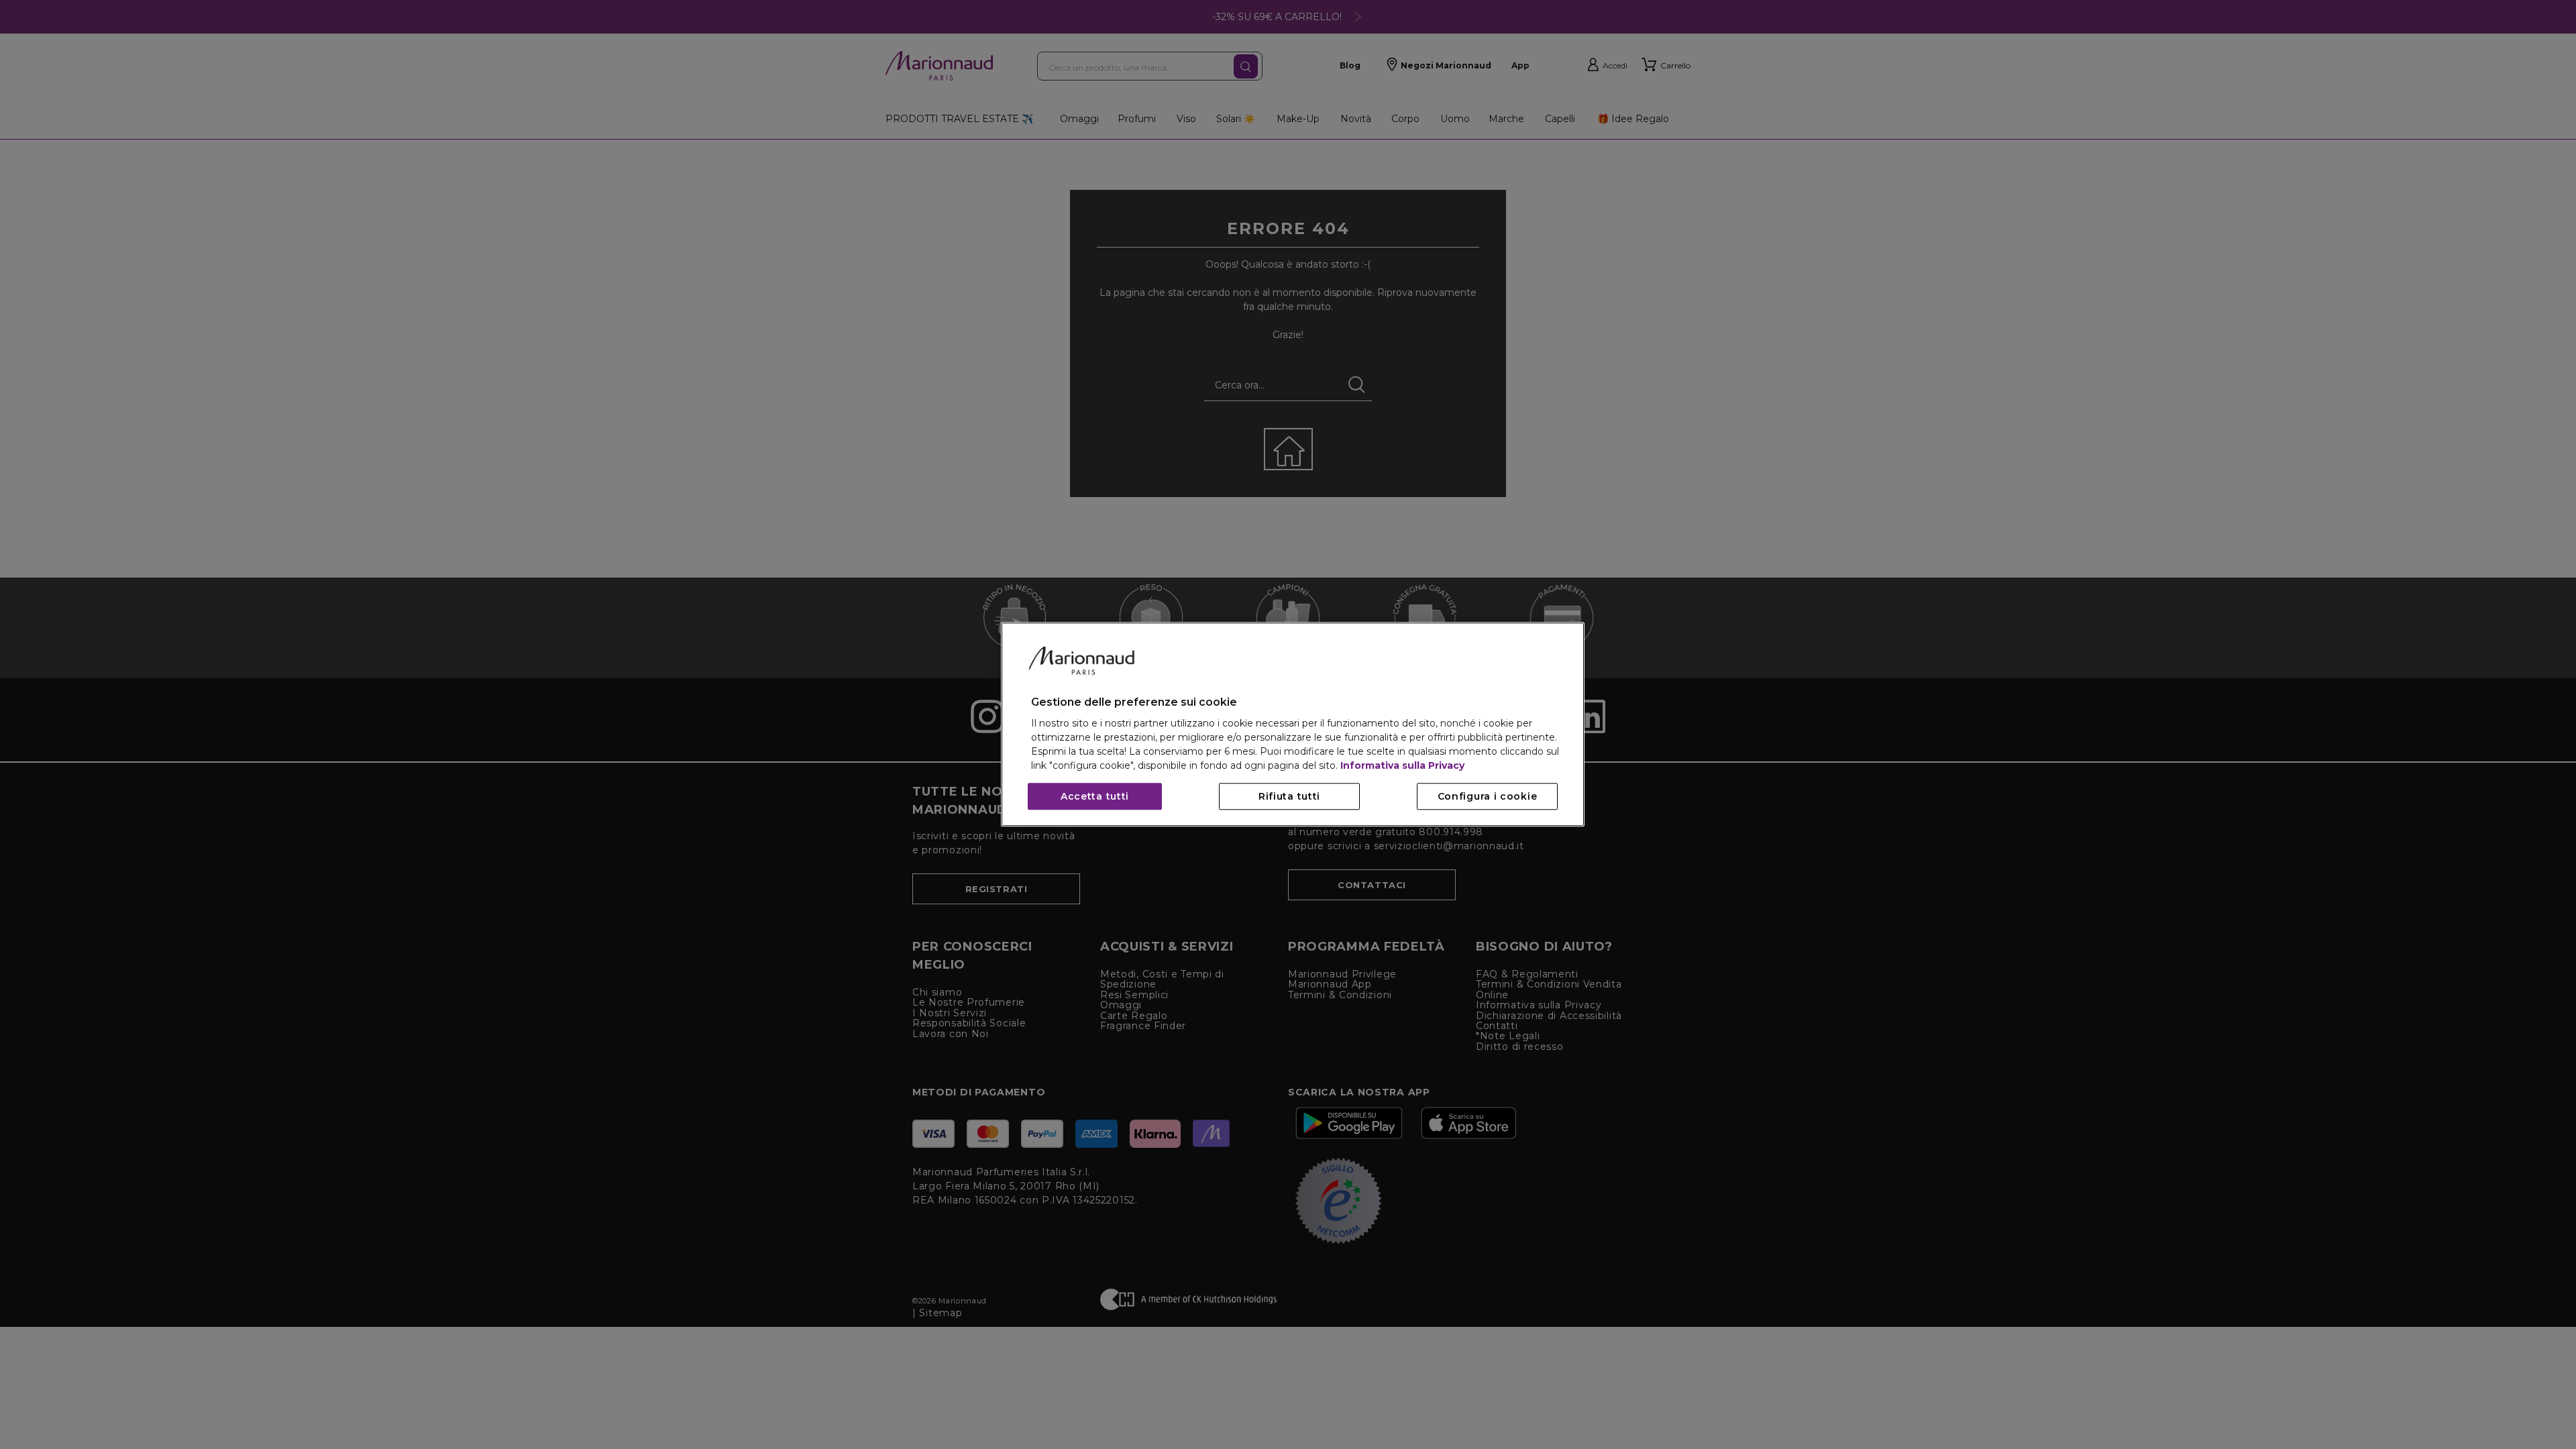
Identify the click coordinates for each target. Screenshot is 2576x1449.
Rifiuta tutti (1289, 797)
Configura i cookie (1488, 797)
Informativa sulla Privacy (1402, 766)
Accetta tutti (1095, 797)
